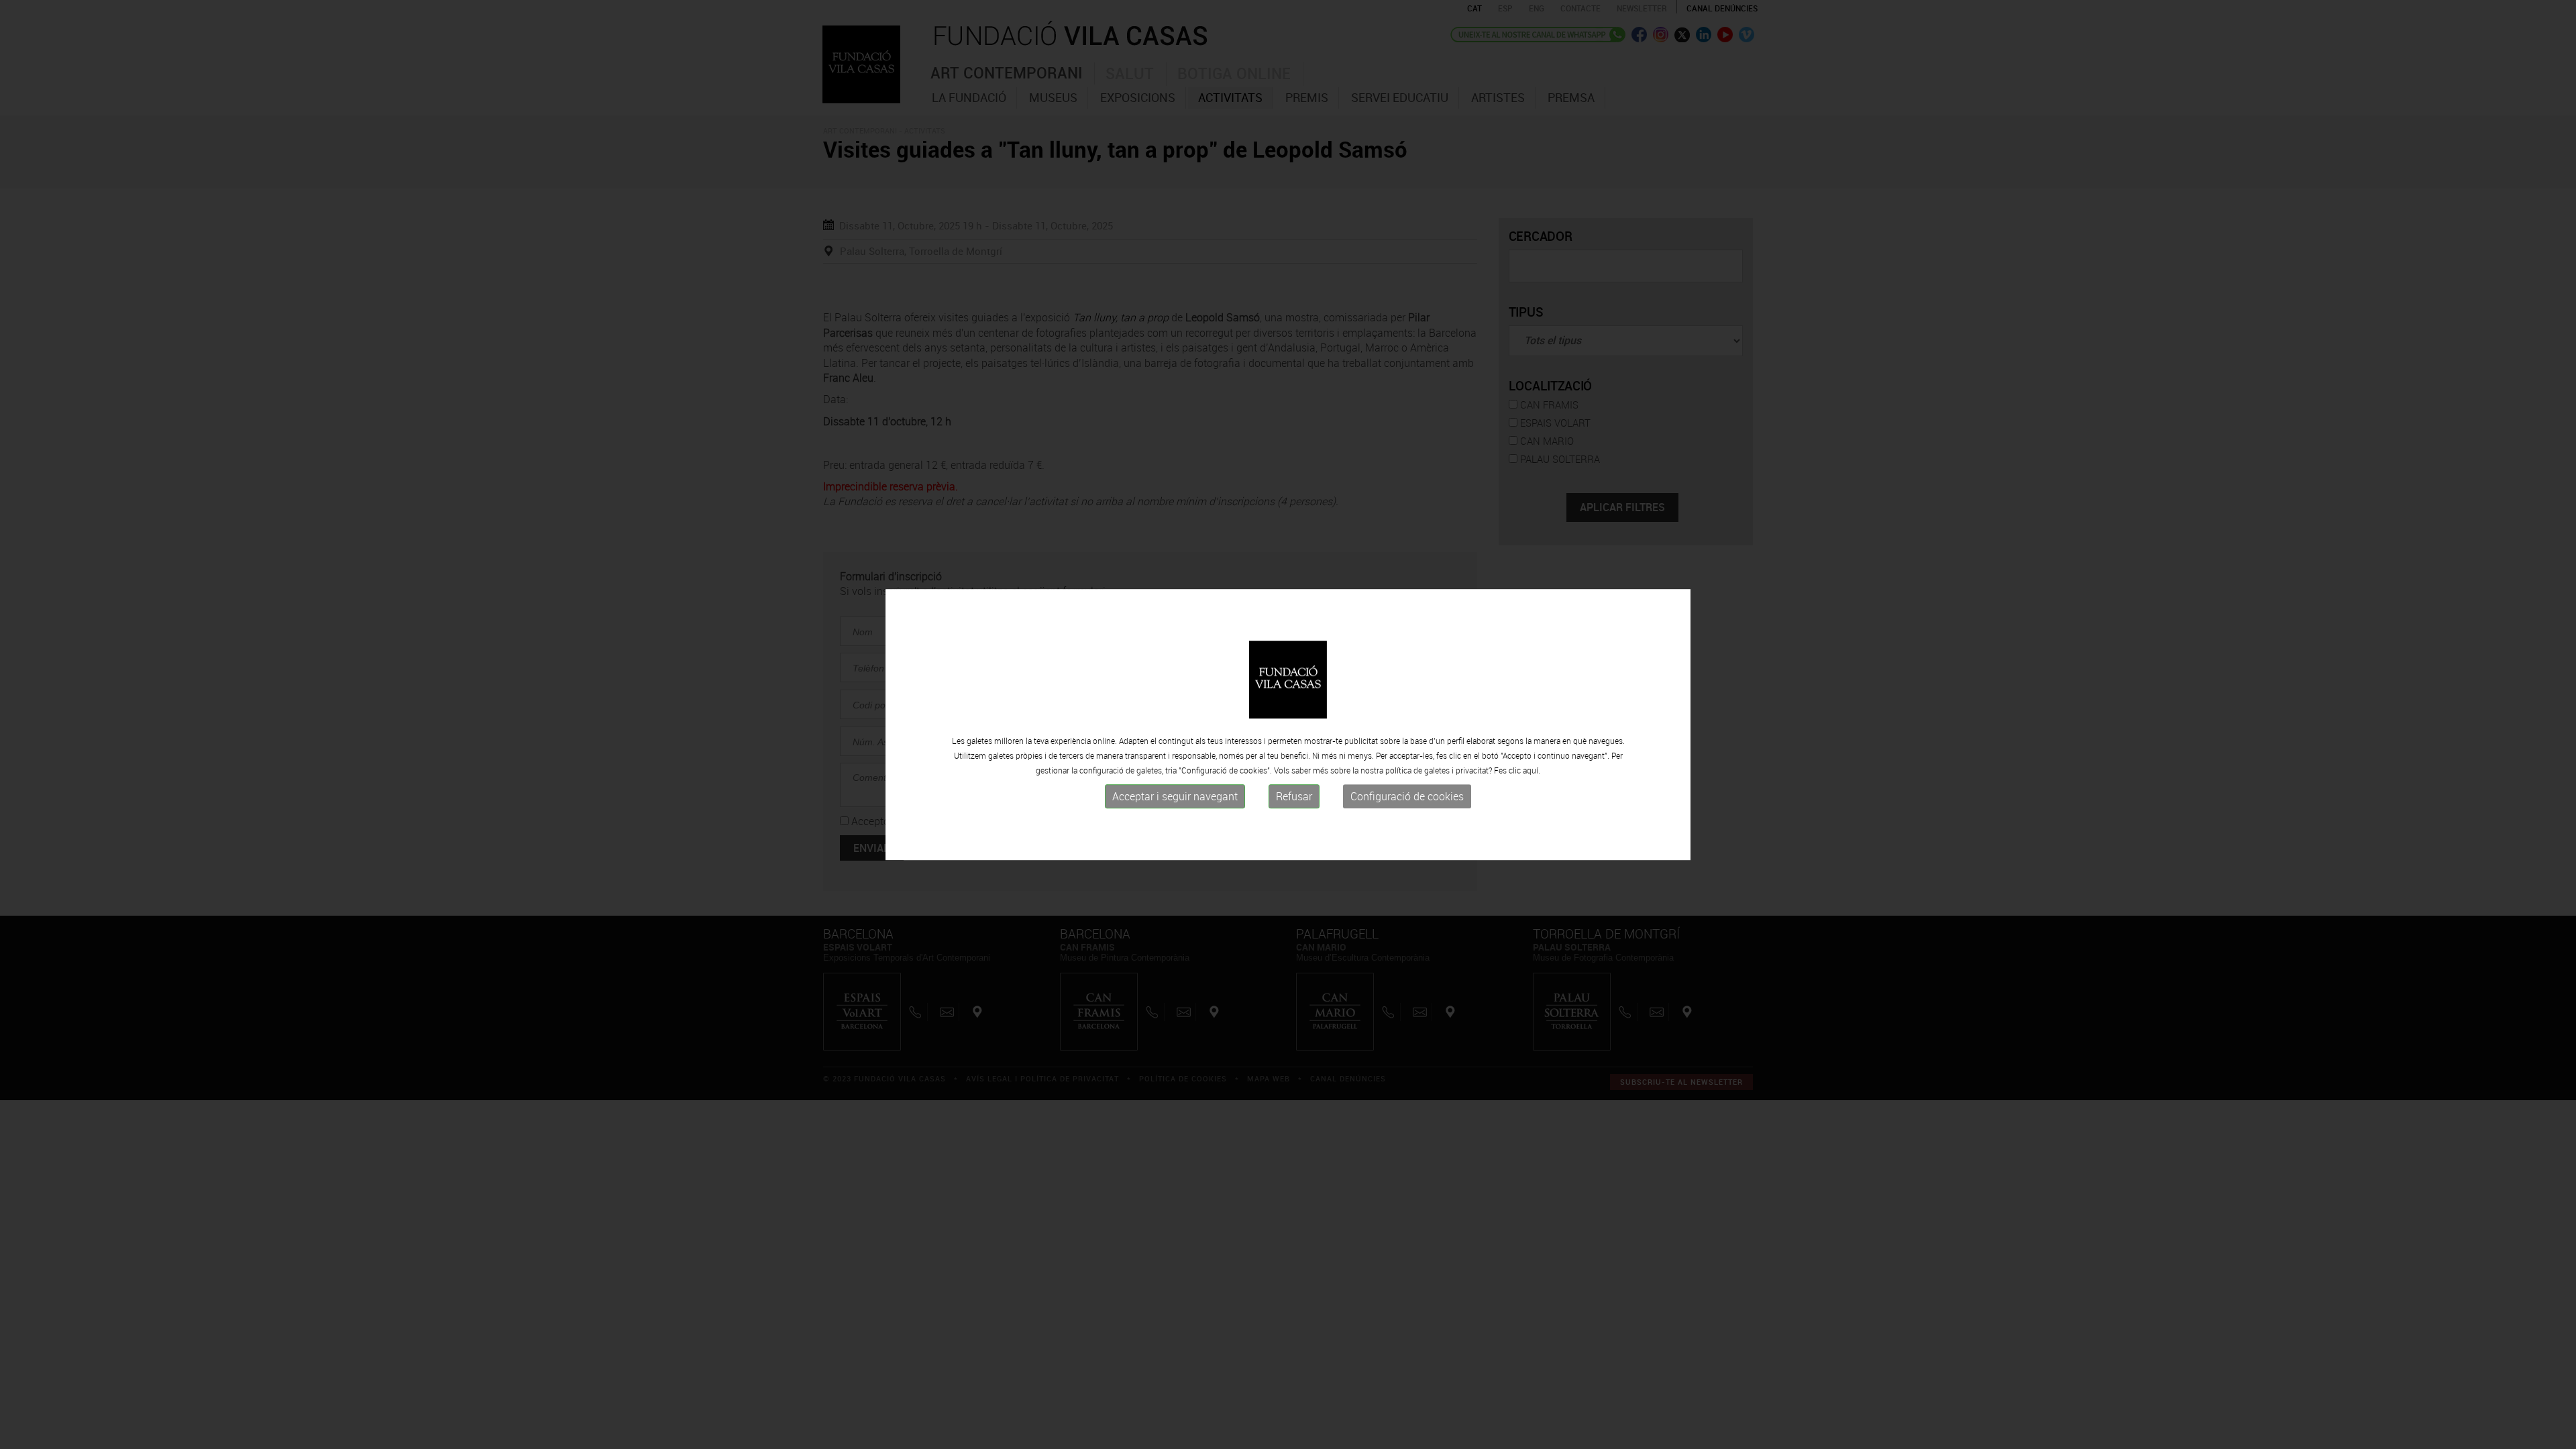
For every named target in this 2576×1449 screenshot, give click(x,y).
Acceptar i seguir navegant (1175, 796)
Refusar (1294, 796)
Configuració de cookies (1407, 796)
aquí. (1532, 770)
